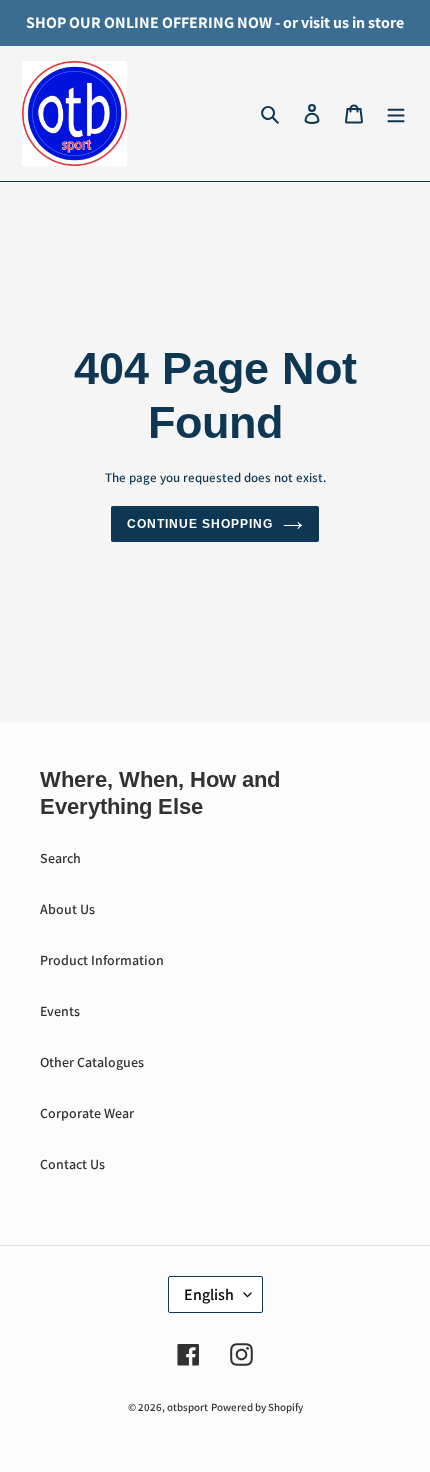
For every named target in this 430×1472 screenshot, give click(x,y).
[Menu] (396, 114)
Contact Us (72, 1164)
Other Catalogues (92, 1062)
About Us (67, 909)
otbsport (187, 1407)
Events (60, 1011)
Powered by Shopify (257, 1407)
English (209, 1294)
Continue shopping (199, 524)
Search (60, 858)
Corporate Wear (87, 1113)
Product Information (102, 960)
